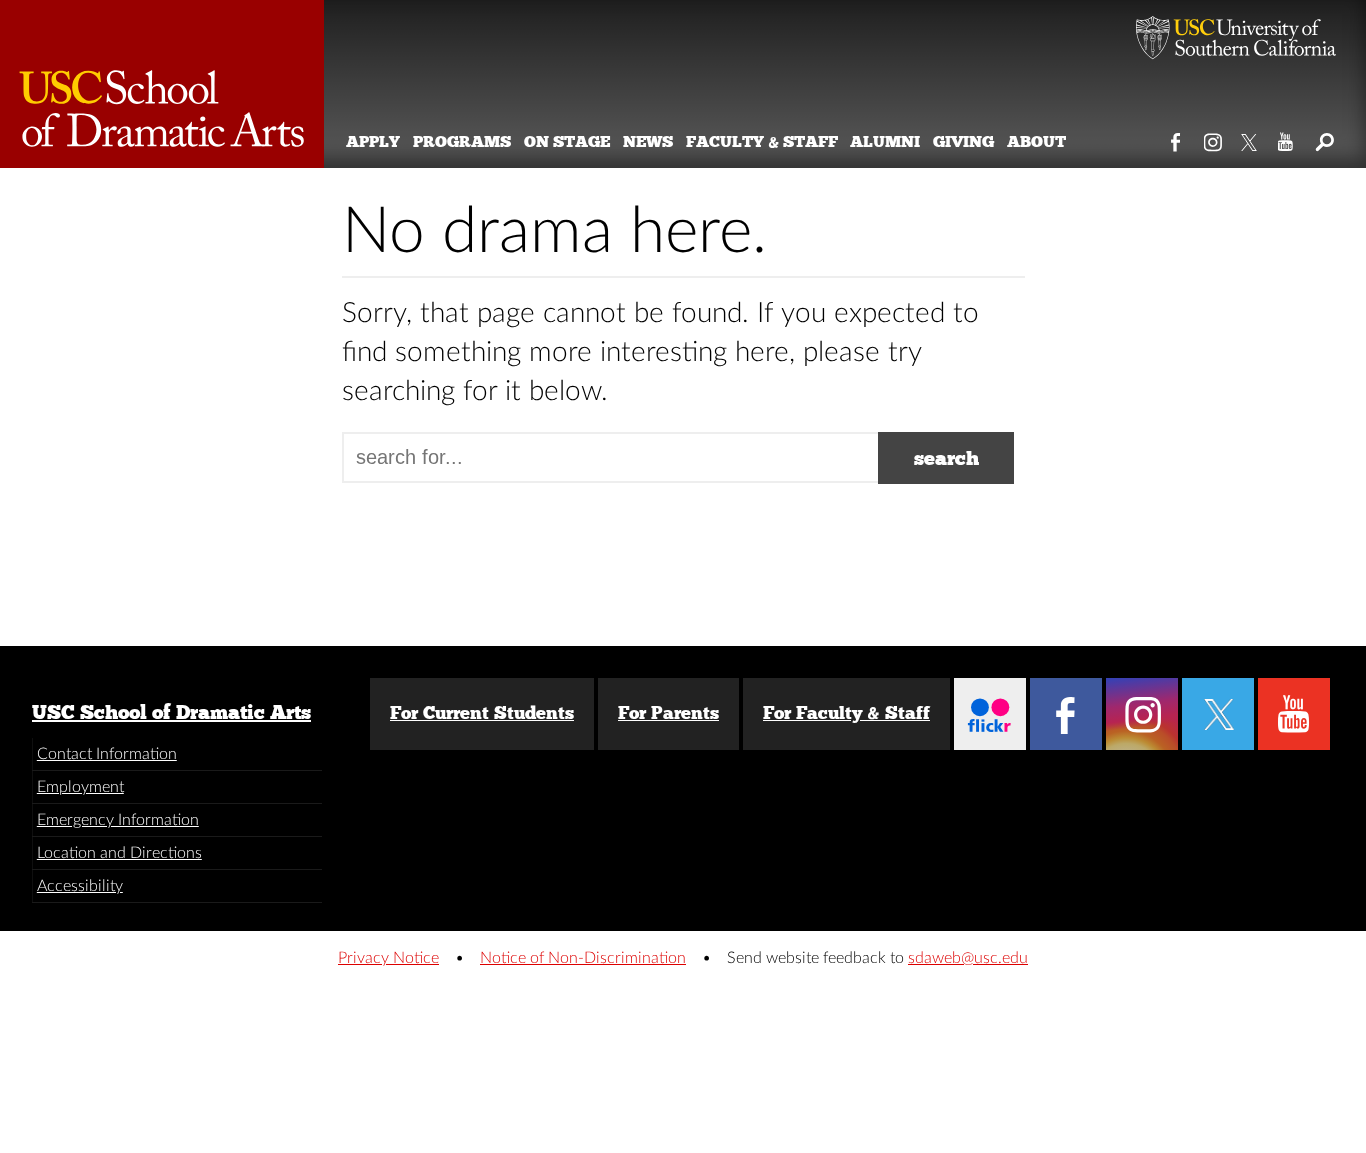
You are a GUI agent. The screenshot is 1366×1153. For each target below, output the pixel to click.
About (1036, 141)
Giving (963, 141)
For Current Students (482, 713)
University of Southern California (1236, 40)
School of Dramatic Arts (162, 84)
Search (1323, 138)
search (946, 458)
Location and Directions (119, 853)
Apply (373, 141)
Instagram (1213, 138)
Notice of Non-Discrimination (583, 958)
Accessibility (80, 886)
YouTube (1286, 138)
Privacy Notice (388, 958)
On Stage (567, 141)
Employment (80, 787)
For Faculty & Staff (846, 713)
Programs (462, 141)
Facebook (1176, 138)
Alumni (885, 141)
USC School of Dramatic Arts (171, 712)
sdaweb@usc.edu (968, 958)
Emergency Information (118, 820)
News (648, 141)
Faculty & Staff (762, 141)
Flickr (990, 714)
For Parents (668, 713)
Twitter (1250, 138)
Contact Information (107, 754)
